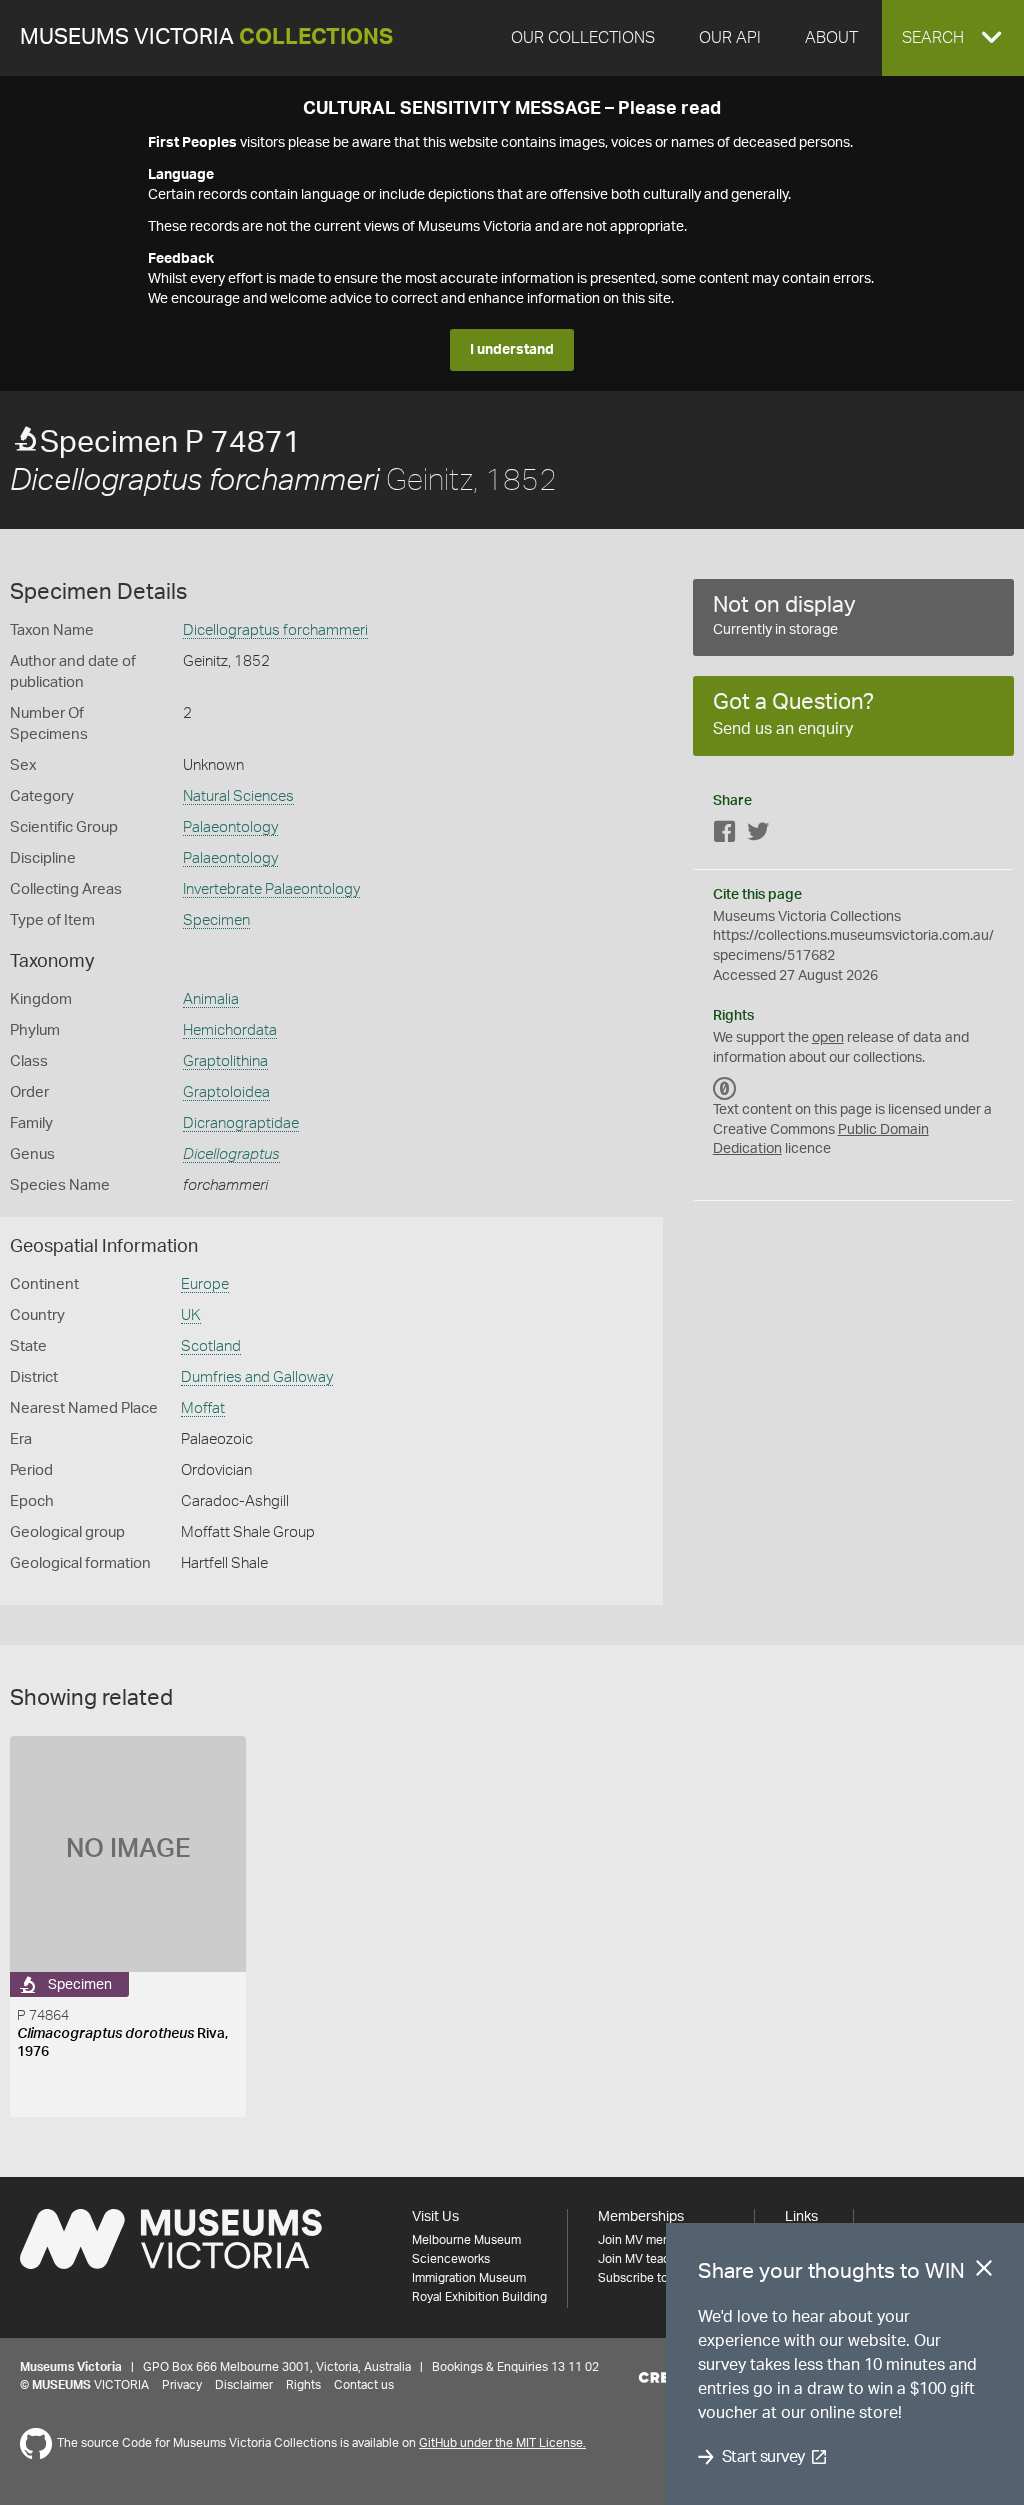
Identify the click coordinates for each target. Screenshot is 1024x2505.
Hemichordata (230, 1030)
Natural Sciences (238, 796)
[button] (953, 38)
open (828, 1038)
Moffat (203, 1408)
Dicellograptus (231, 1154)
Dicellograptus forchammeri (275, 630)
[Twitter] (758, 835)
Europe (205, 1284)
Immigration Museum (469, 2278)
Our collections (583, 38)
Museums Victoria (206, 37)
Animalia (211, 999)
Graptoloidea (226, 1092)
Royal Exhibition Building (479, 2297)
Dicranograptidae (241, 1123)
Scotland (211, 1346)
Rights (303, 2385)
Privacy (182, 2385)
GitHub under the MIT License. (502, 2443)
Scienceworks (451, 2259)
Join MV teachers (646, 2259)
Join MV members (647, 2240)
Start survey (763, 2457)
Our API (730, 38)
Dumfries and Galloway (257, 1377)
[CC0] (725, 1088)
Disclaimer (244, 2385)
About (831, 38)
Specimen (216, 920)
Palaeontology (230, 827)
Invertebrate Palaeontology (271, 889)
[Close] (984, 2272)
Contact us (364, 2385)
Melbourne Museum (466, 2240)
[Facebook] (725, 835)
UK (191, 1315)
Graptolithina (225, 1061)
